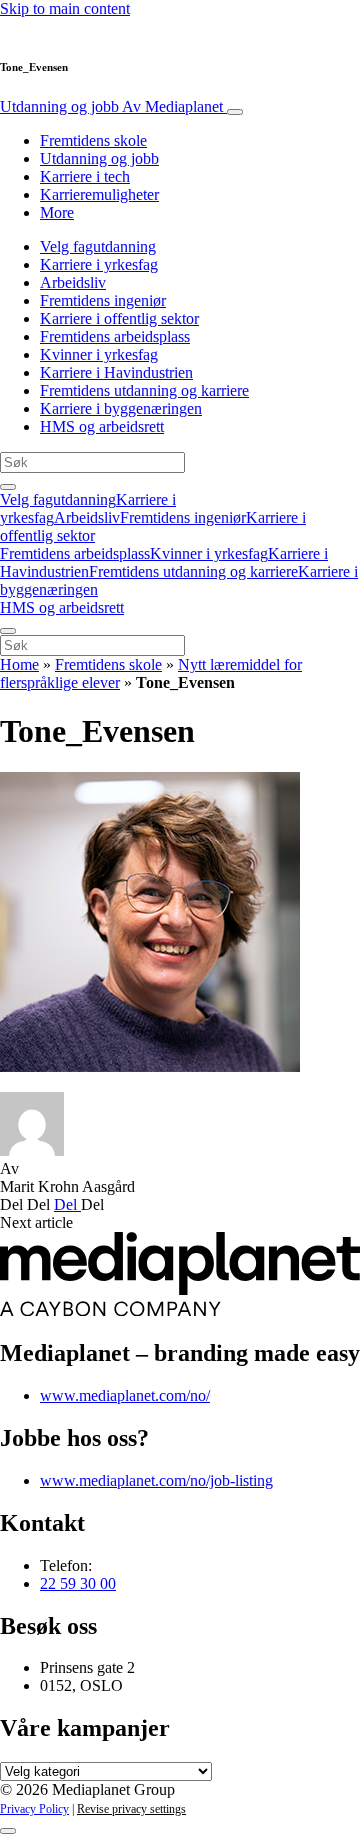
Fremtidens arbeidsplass (115, 336)
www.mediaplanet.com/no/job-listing (156, 1480)
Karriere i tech (85, 176)
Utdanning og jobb (111, 106)
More (57, 212)
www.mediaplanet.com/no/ (125, 1395)
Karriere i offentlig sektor (119, 318)
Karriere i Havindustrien (116, 372)
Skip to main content (65, 8)
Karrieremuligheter (99, 194)
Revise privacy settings (131, 1809)
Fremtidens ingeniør (103, 300)
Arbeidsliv (73, 282)
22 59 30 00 (78, 1583)
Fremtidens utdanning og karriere (144, 390)
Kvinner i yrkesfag (99, 354)
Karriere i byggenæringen (121, 408)
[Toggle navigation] (235, 112)
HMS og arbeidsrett (102, 426)
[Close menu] (8, 631)
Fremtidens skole (93, 140)
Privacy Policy (34, 1809)
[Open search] (8, 487)
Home (19, 664)
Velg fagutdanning (98, 246)
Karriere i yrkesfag (99, 264)
